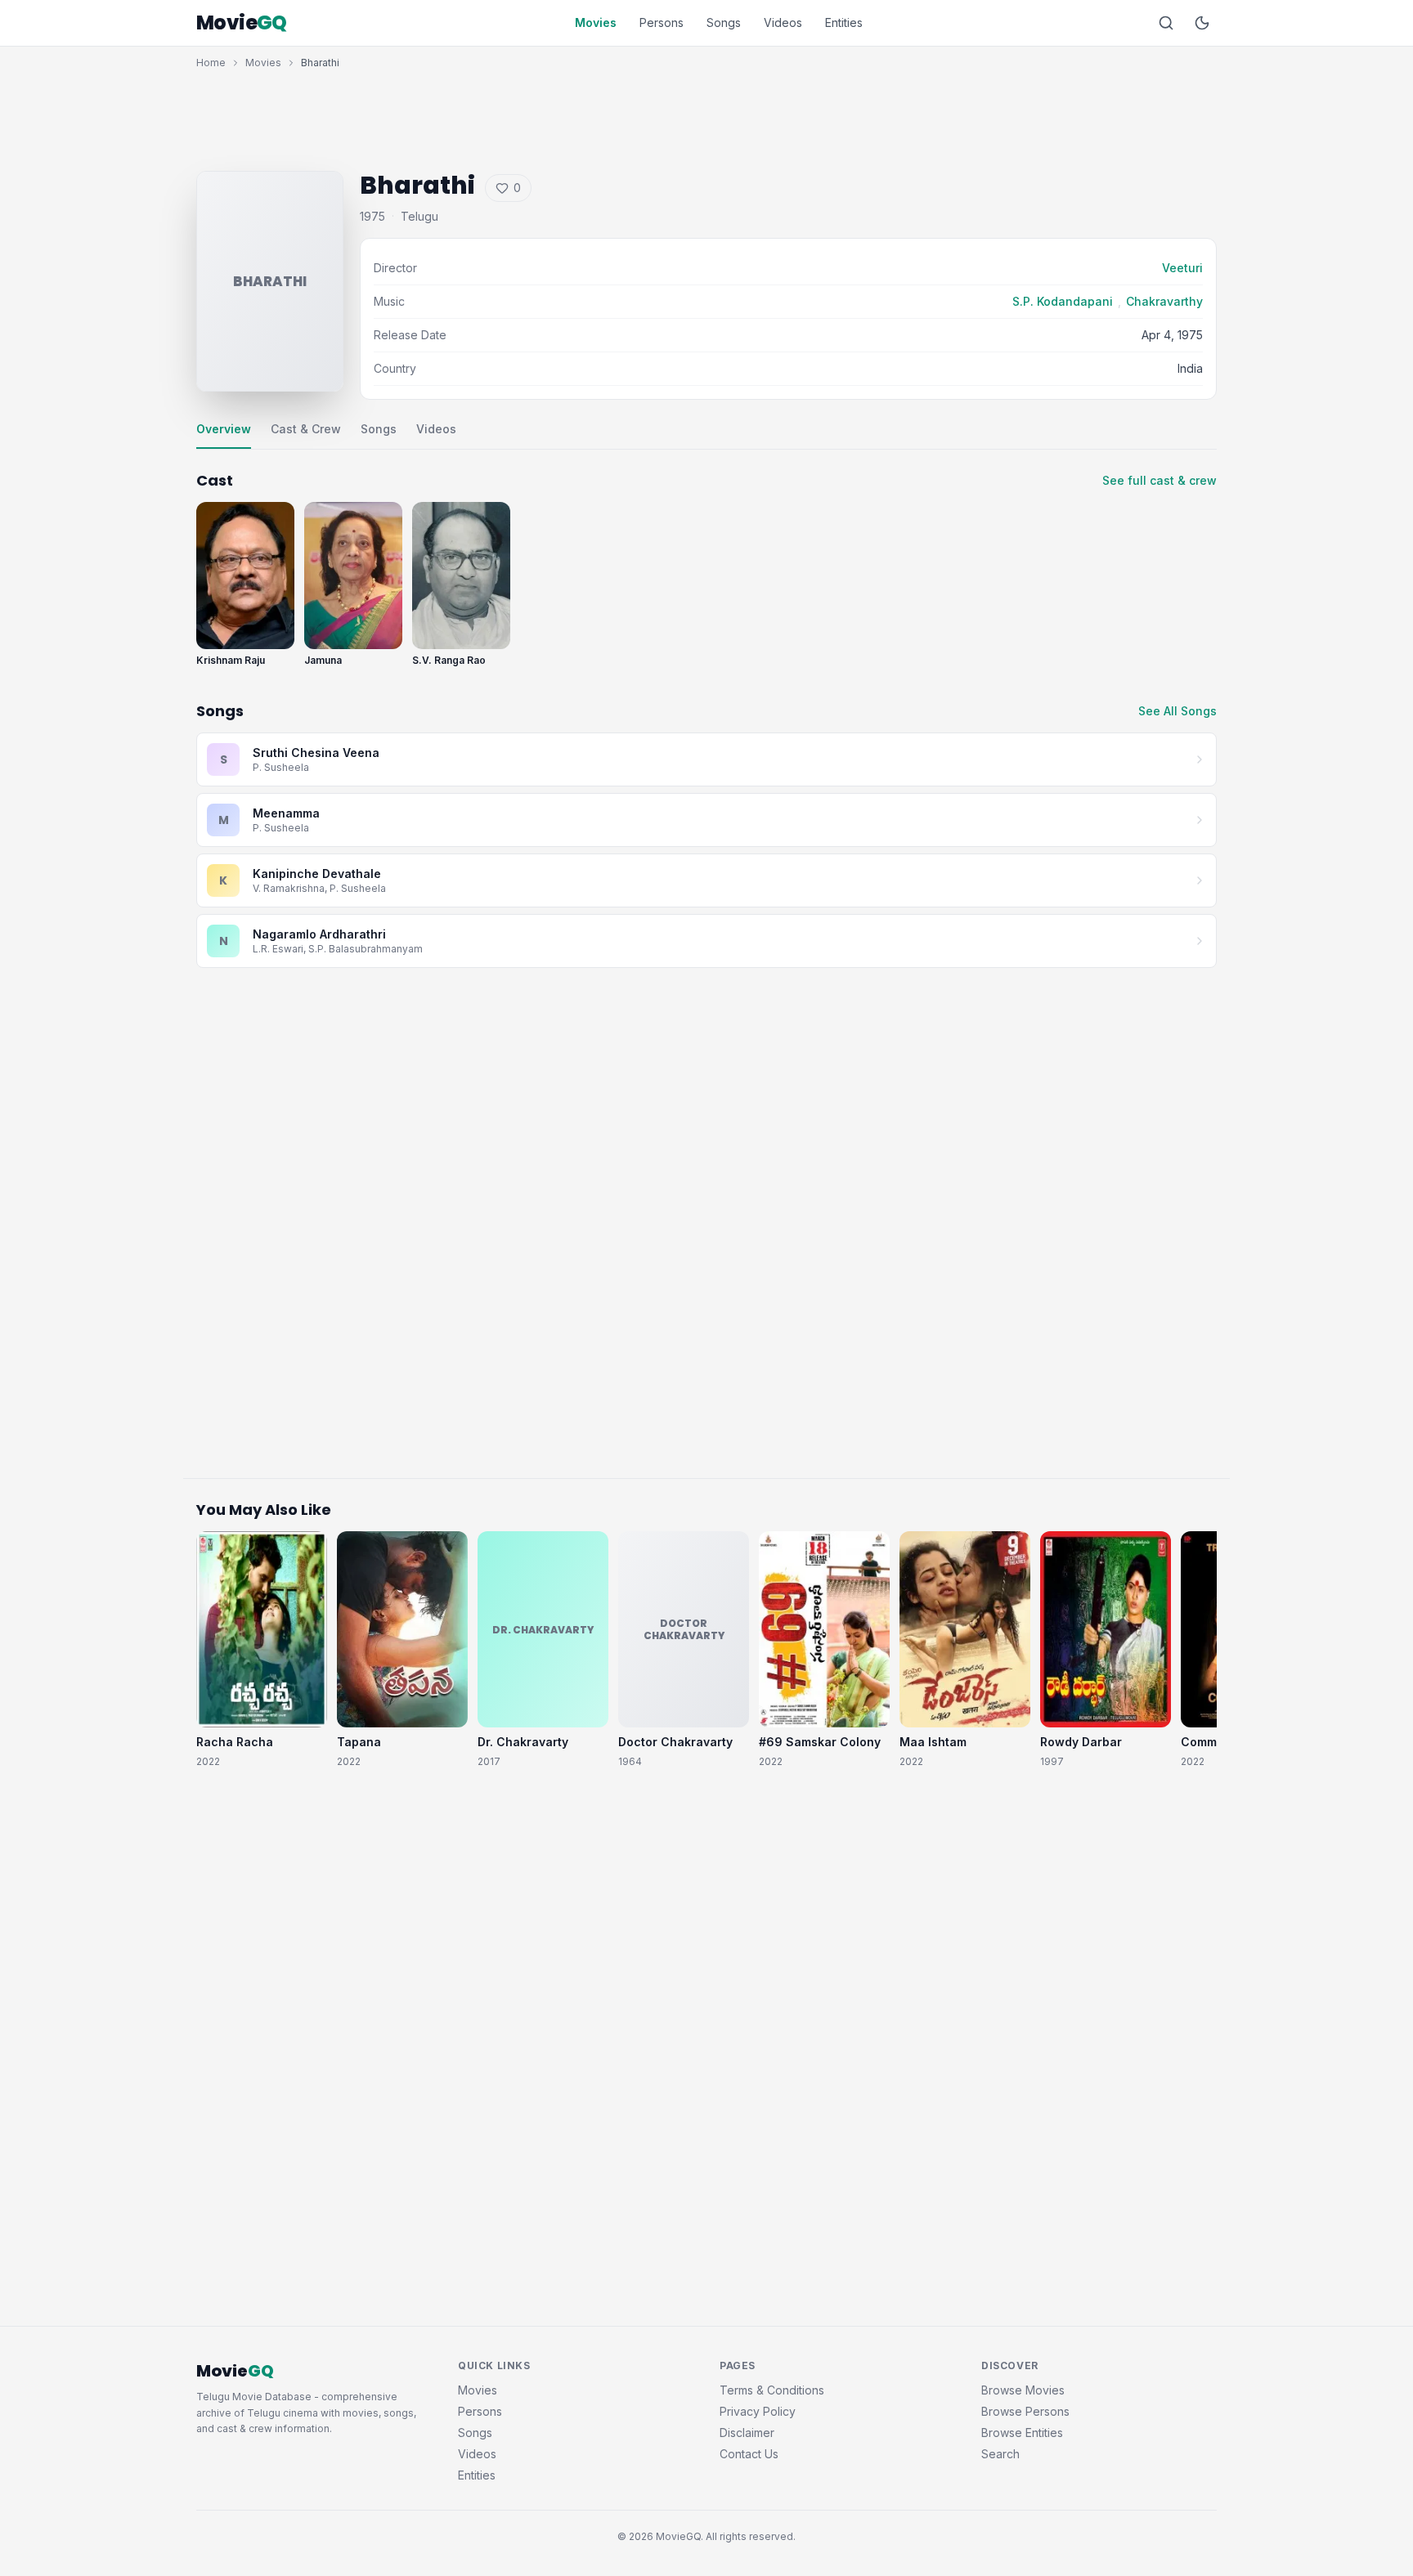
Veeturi (1182, 268)
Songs (724, 22)
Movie (242, 23)
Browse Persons (1025, 2411)
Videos (783, 22)
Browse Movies (1023, 2390)
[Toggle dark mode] (1202, 23)
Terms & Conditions (772, 2390)
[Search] (1166, 23)
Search (1000, 2454)
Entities (844, 22)
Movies (596, 22)
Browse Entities (1022, 2433)
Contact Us (749, 2454)
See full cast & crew (1160, 480)
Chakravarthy (1164, 301)
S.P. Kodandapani (1063, 301)
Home (211, 63)
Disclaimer (747, 2433)
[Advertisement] (706, 116)
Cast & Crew (306, 429)
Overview (224, 429)
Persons (662, 22)
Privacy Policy (758, 2411)
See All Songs (1177, 711)
